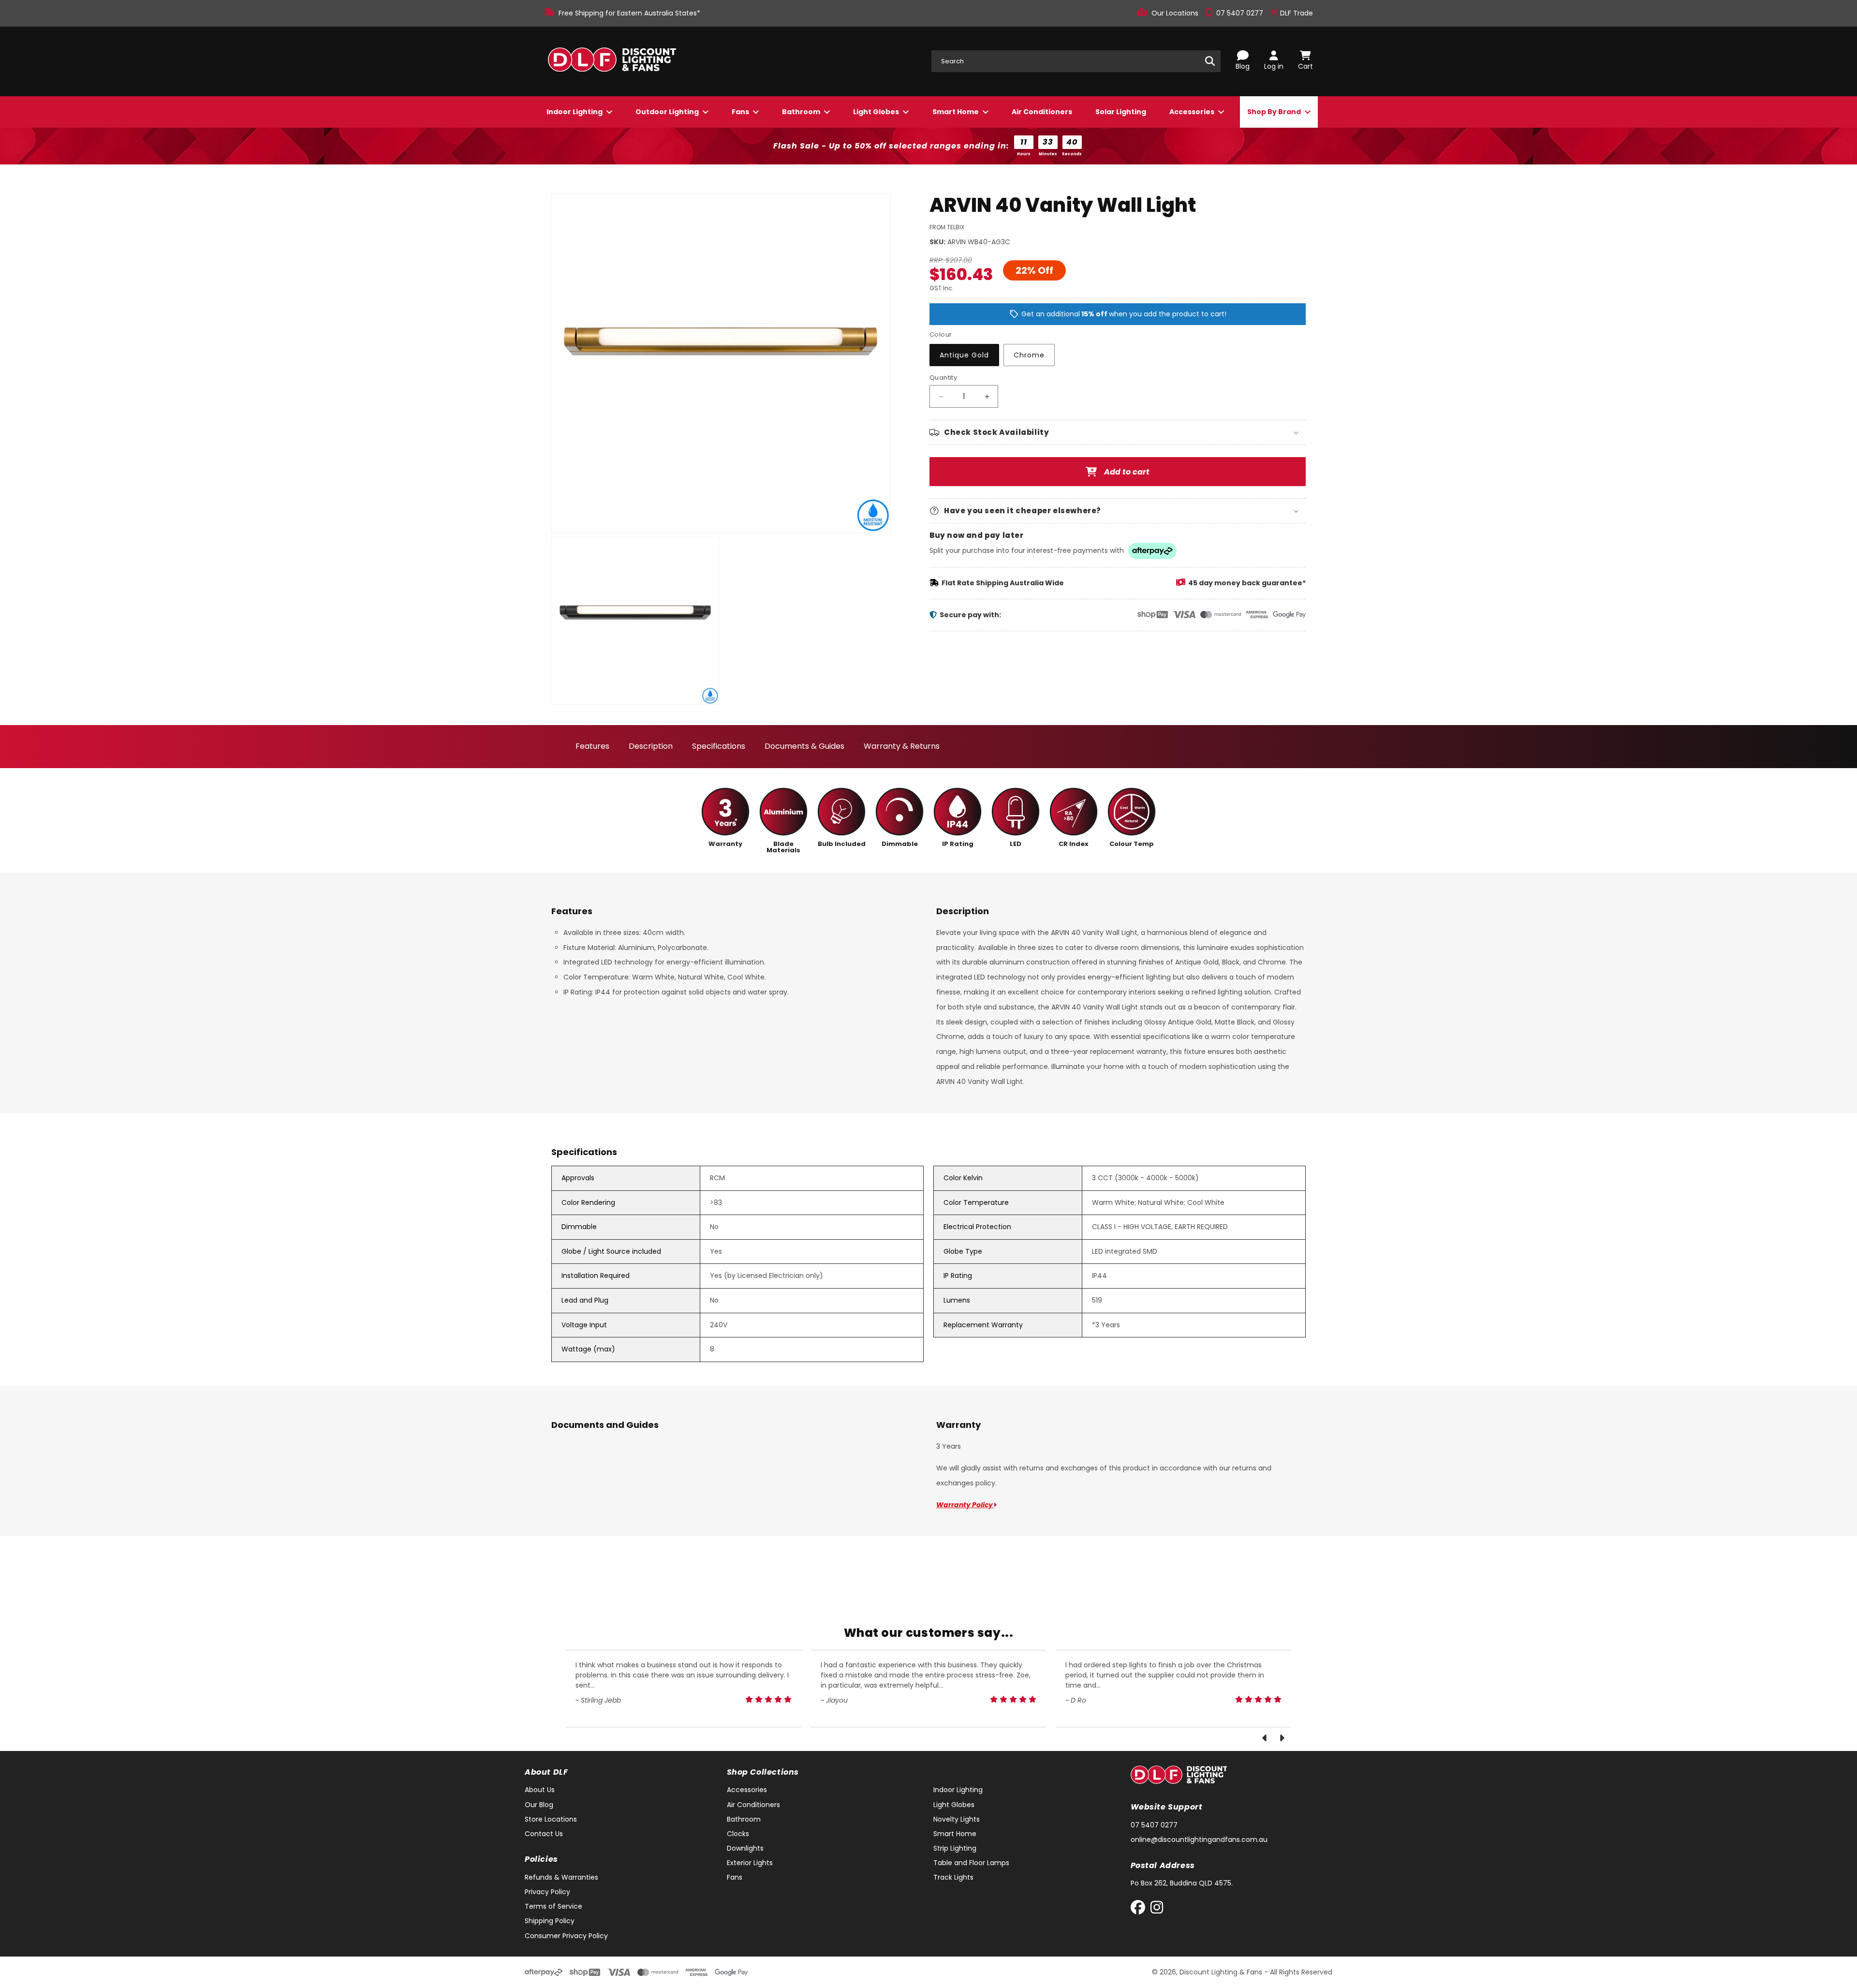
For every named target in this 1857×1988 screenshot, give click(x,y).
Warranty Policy (965, 1505)
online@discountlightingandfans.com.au (1199, 1840)
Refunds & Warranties (561, 1877)
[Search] (1210, 61)
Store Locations (551, 1819)
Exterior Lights (750, 1863)
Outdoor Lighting (668, 112)
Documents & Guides (804, 746)
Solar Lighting (1121, 112)
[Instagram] (1157, 1909)
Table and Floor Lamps (971, 1863)
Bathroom (802, 112)
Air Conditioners (1042, 112)
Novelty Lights (957, 1819)
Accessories (1193, 112)
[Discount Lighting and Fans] (612, 61)
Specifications (719, 746)
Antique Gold (964, 355)
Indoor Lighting (575, 112)
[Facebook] (1140, 1909)
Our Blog (539, 1805)
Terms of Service (553, 1906)
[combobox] (1076, 61)
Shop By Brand (1275, 112)
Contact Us (544, 1834)
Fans (741, 112)
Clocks (738, 1834)
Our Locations (1176, 13)
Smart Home (956, 112)
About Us (540, 1790)
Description (651, 746)
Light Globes (877, 112)
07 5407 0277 (1241, 13)
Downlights (745, 1848)
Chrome (1029, 355)
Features (592, 746)
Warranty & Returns (902, 746)
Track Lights (953, 1877)
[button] (1118, 432)
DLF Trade (1296, 13)
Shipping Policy (550, 1921)
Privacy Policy (547, 1892)
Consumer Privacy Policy (566, 1936)
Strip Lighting (955, 1848)
